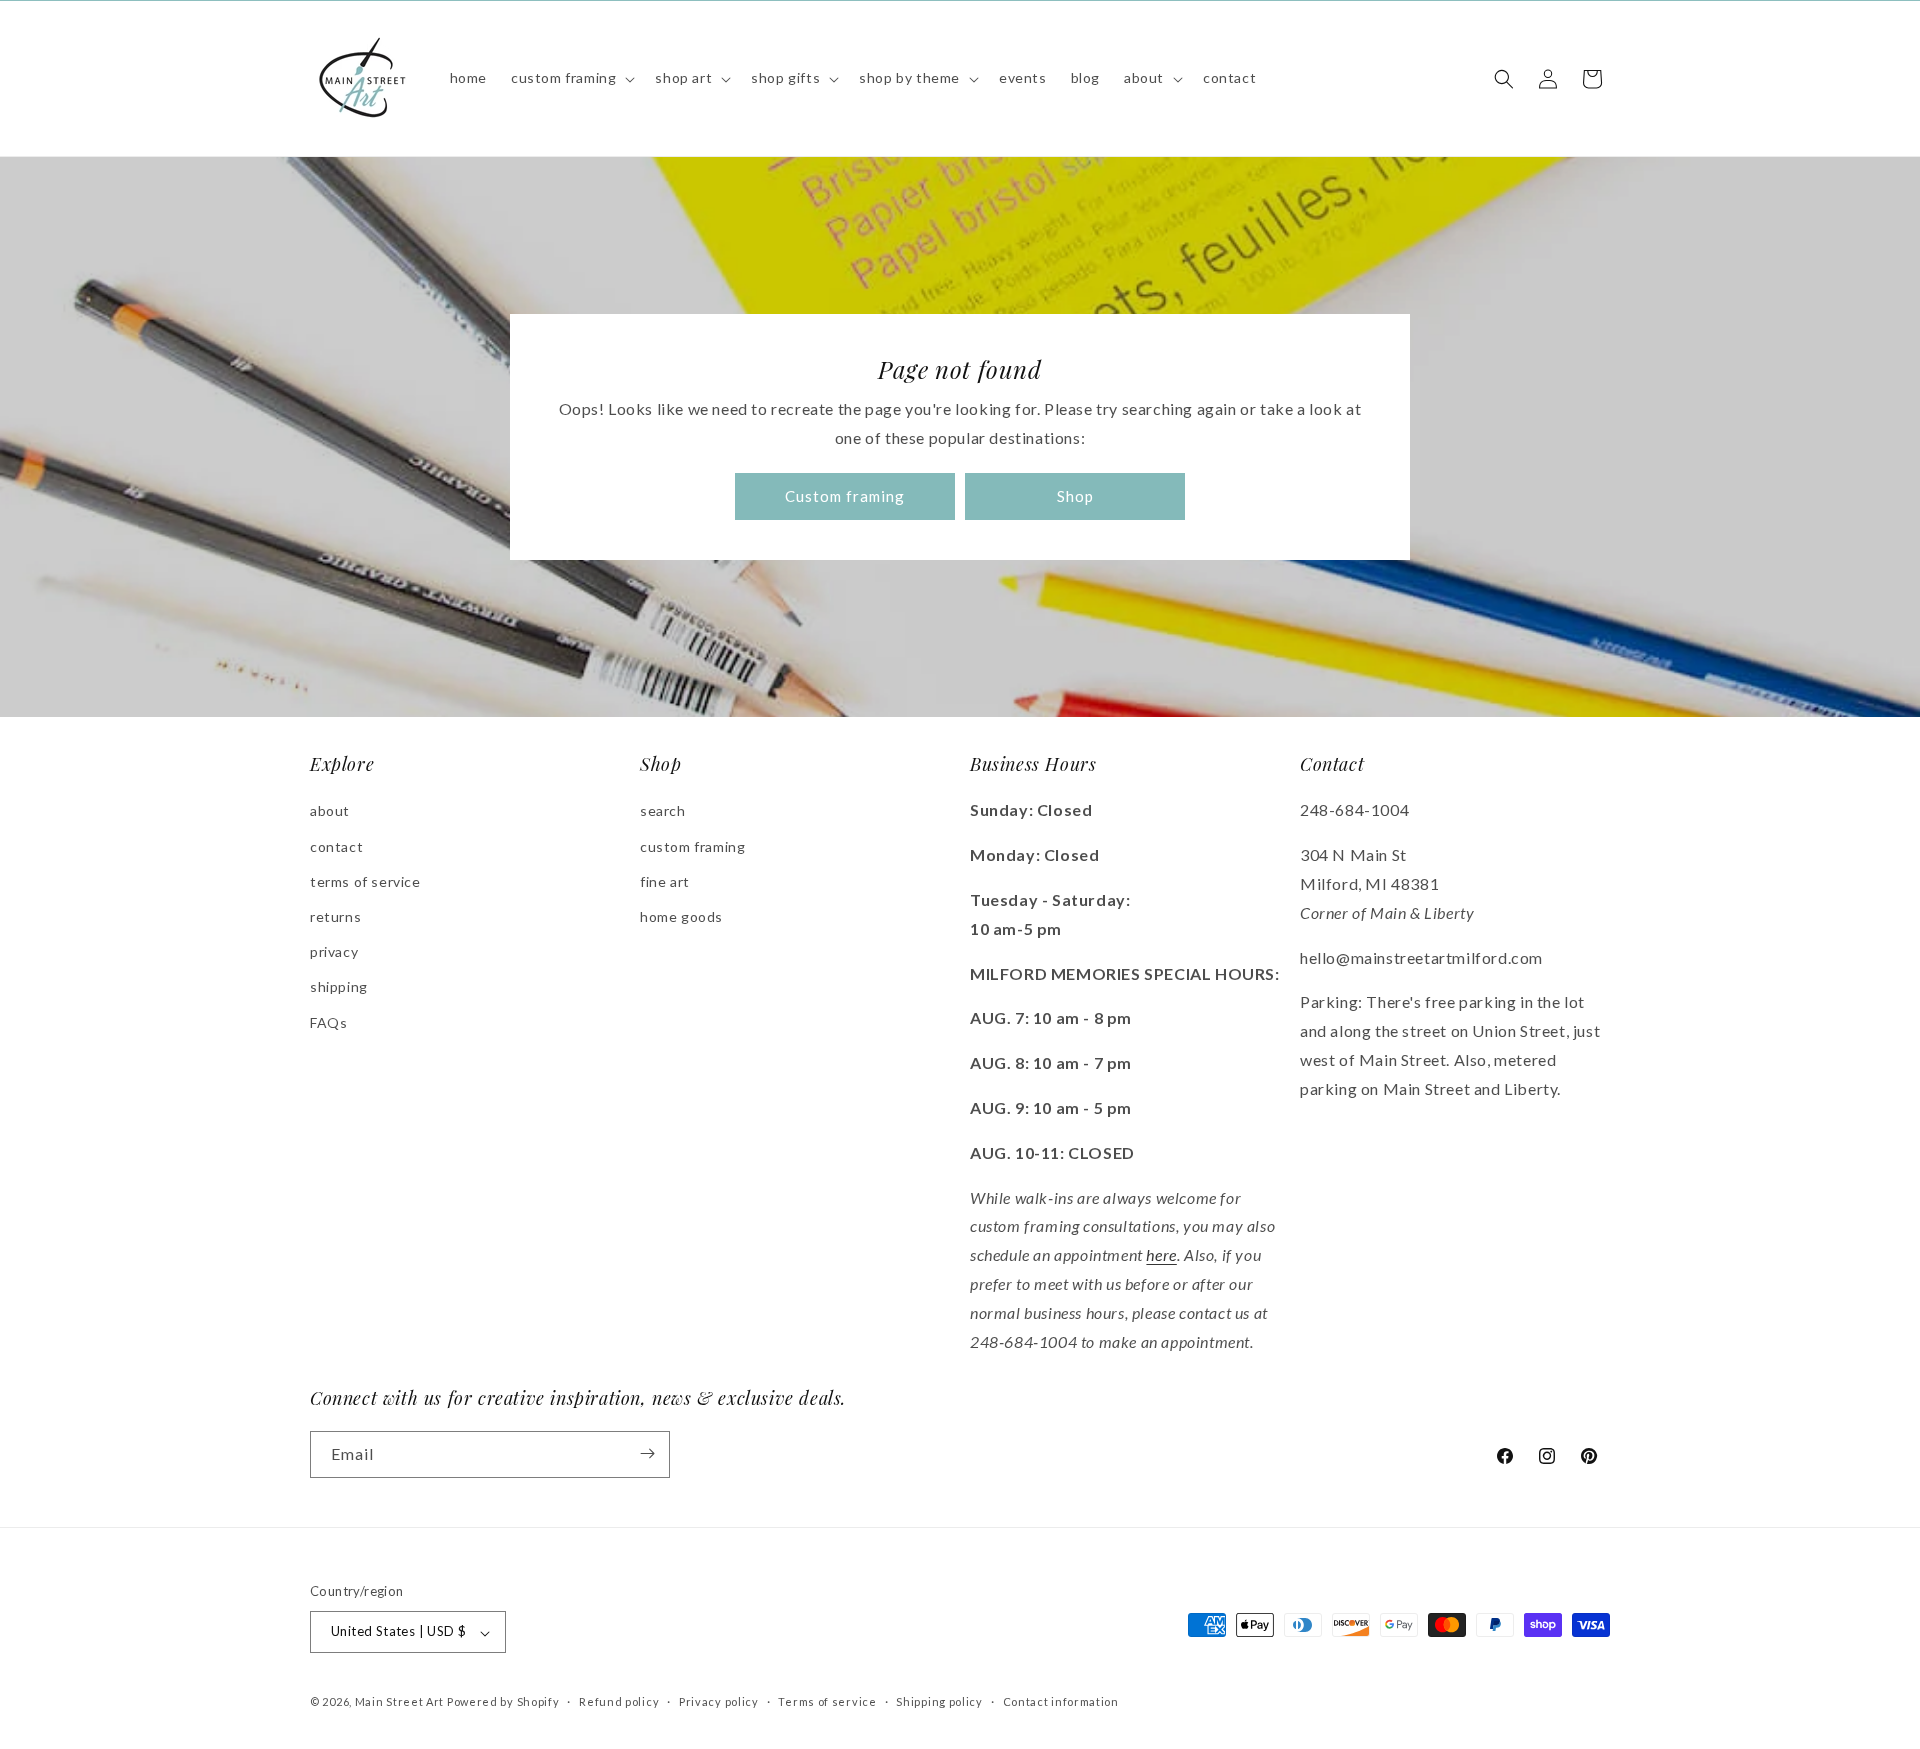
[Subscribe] (647, 1453)
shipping (339, 987)
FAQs (328, 1022)
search (663, 811)
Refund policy (619, 1701)
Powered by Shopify (503, 1702)
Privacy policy (719, 1701)
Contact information (1061, 1701)
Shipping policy (939, 1701)
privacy (334, 952)
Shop (1075, 497)
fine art (665, 881)
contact (336, 846)
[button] (571, 78)
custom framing (692, 846)
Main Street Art (400, 1702)
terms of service (365, 881)
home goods (681, 916)
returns (335, 916)
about (330, 811)
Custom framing (845, 497)
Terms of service (827, 1701)
